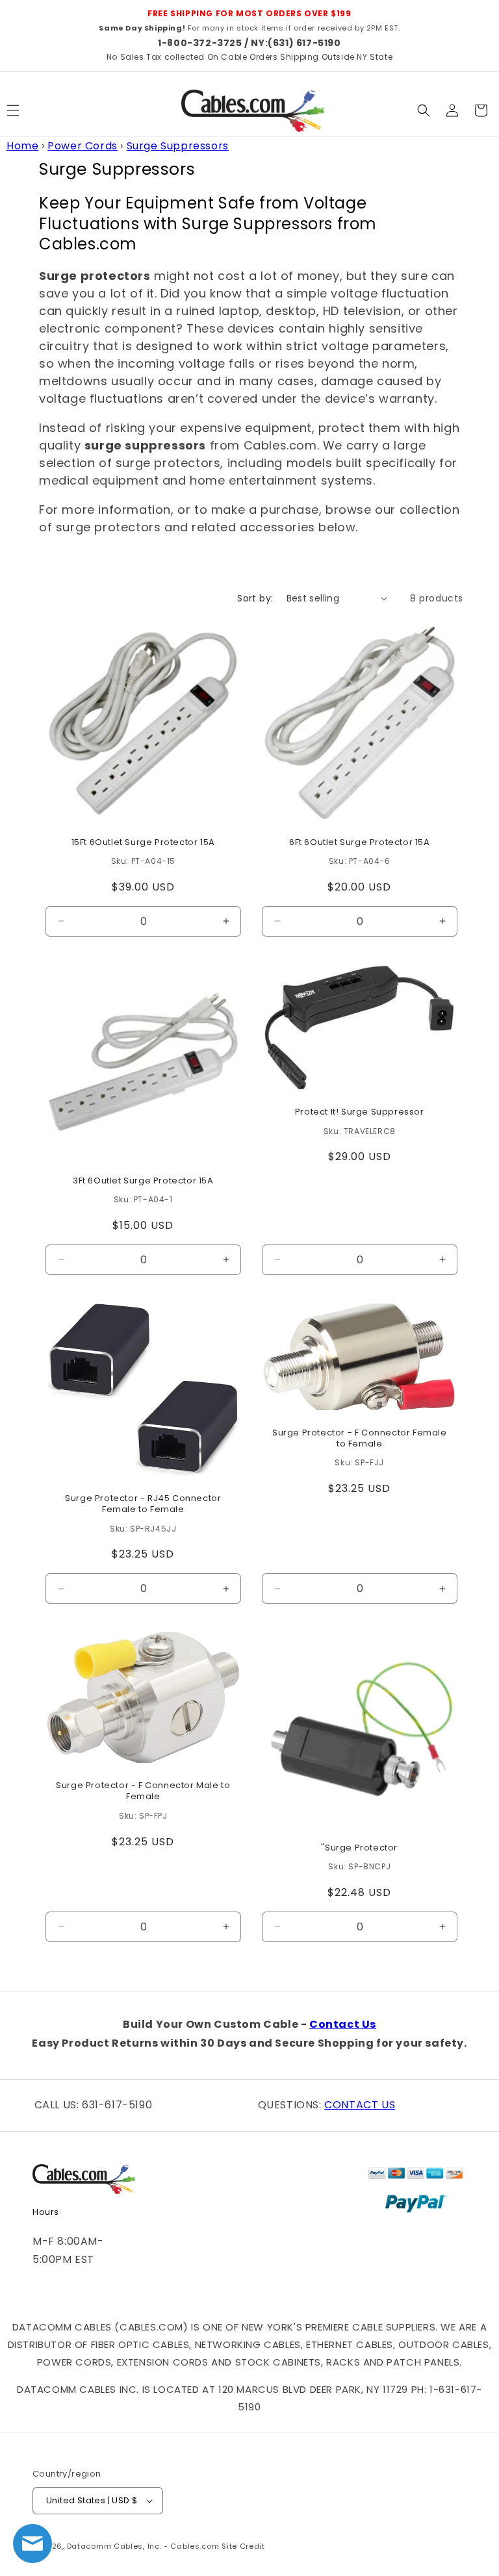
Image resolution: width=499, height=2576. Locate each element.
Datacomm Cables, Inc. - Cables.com (143, 2546)
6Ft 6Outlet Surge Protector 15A (359, 842)
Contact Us (343, 2024)
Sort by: (255, 598)
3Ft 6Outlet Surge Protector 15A (143, 1181)
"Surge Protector (359, 1848)
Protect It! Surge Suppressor (359, 1112)
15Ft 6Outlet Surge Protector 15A (143, 842)
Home (22, 146)
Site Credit (243, 2546)
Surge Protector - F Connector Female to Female (359, 1439)
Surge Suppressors (178, 146)
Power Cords (83, 146)
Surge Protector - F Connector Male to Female (143, 1792)
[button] (424, 110)
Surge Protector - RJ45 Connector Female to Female (143, 1504)
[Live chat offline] (32, 2544)
